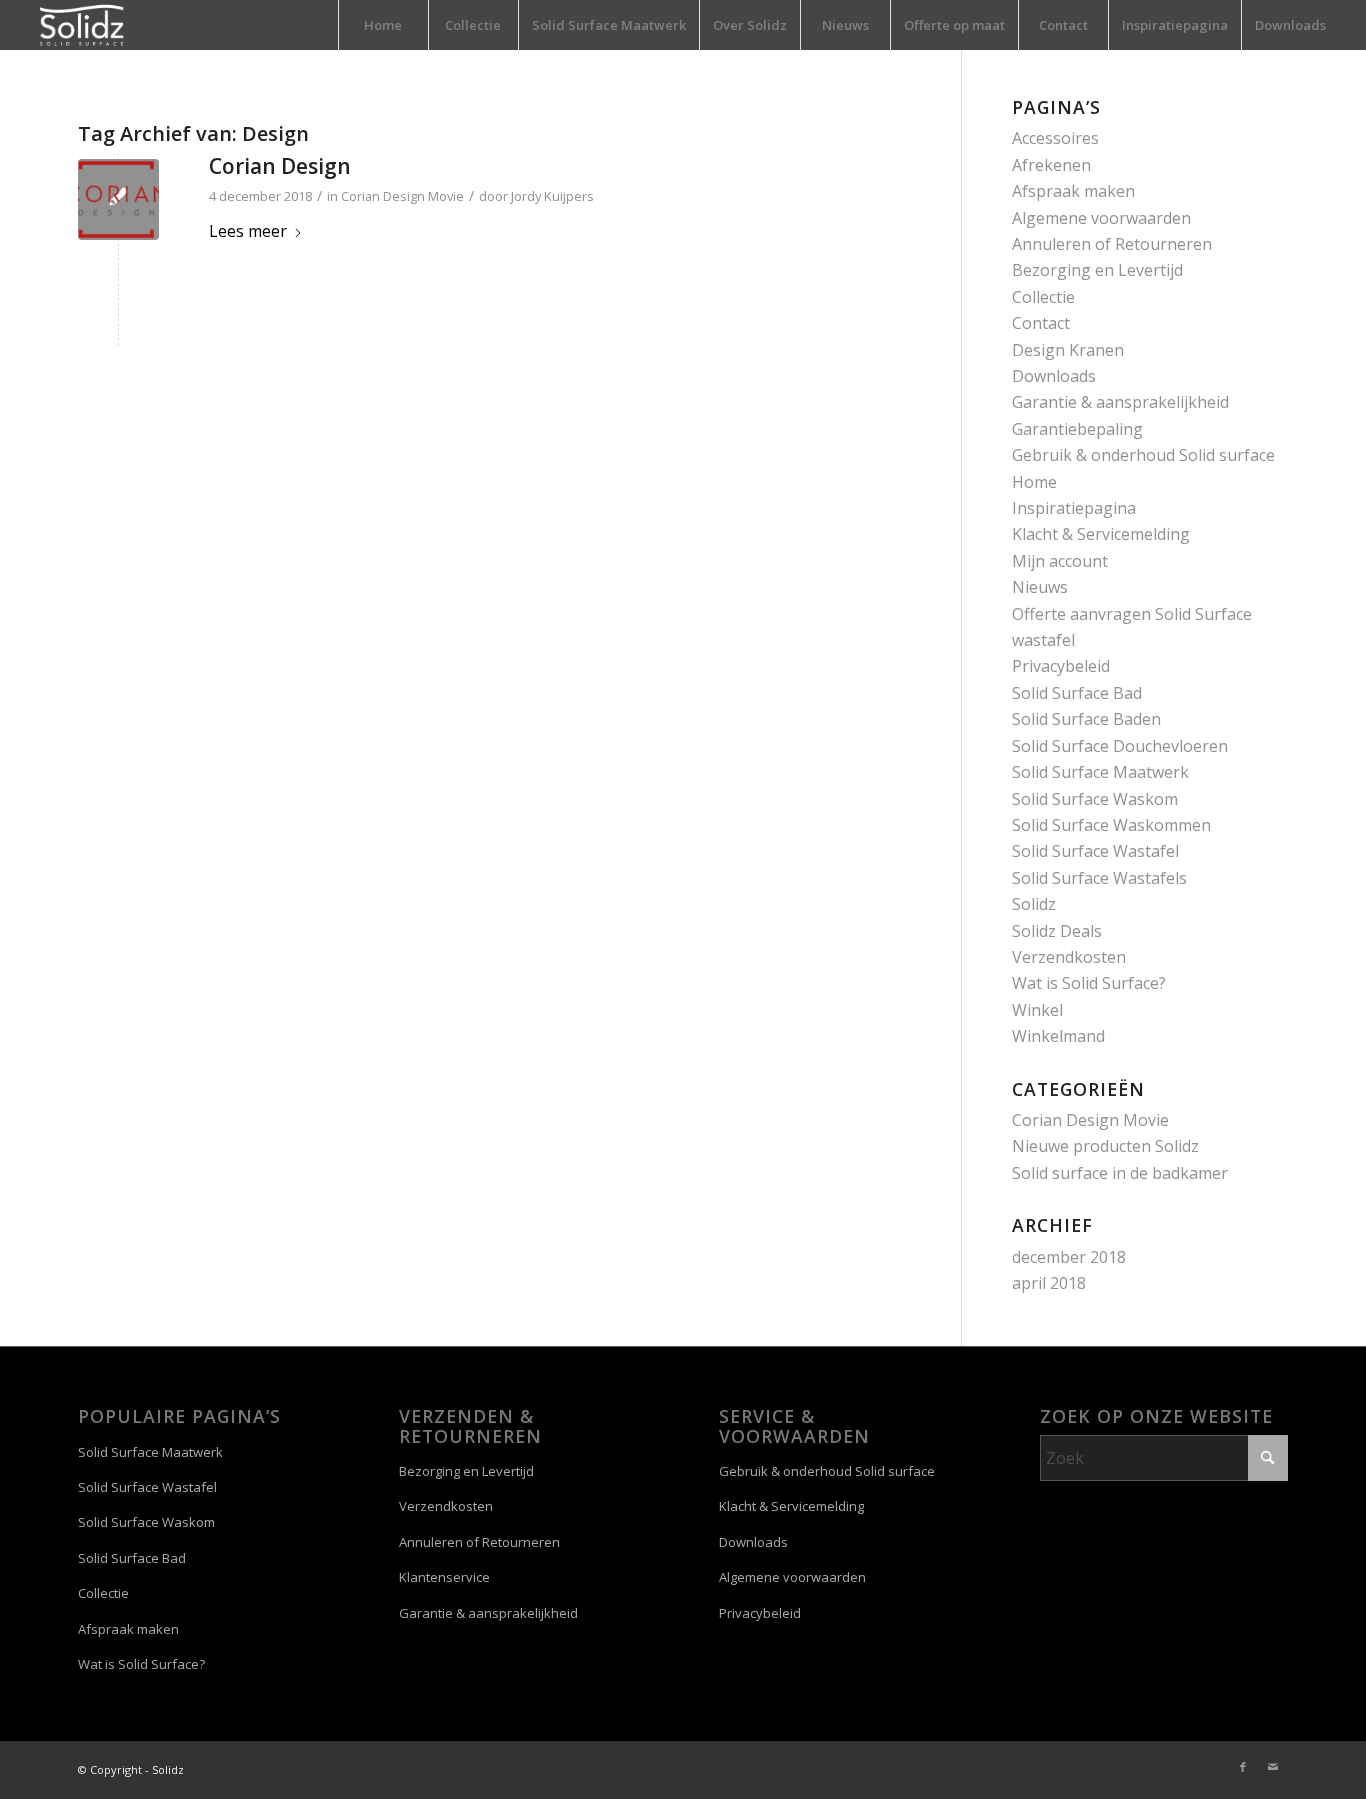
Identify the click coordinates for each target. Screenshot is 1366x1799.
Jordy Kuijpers (552, 196)
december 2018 (1069, 1257)
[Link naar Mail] (1273, 1767)
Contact (1041, 323)
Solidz (1034, 904)
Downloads (1054, 376)
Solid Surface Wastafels (1099, 878)
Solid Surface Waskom (1095, 799)
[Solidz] (81, 25)
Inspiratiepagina (1074, 508)
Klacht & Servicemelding (1101, 534)
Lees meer (248, 231)
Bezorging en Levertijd (1097, 270)
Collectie (1043, 297)
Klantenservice (444, 1577)
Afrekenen (1051, 165)
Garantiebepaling (1077, 429)
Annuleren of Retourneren (1112, 244)
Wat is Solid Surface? (1089, 983)
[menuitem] (383, 25)
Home (1034, 482)
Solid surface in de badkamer (1120, 1173)
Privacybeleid (1061, 666)
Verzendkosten (1069, 957)
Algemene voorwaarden (1101, 218)
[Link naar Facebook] (1243, 1767)
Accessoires (1055, 138)
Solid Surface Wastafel (1095, 851)
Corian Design (280, 166)
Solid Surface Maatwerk (1100, 772)
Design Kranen (1068, 350)
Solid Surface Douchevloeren (1120, 746)
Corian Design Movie (402, 196)
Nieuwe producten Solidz (1105, 1146)
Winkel (1037, 1010)
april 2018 (1049, 1283)
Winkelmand (1058, 1036)
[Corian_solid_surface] (118, 199)
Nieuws (1040, 587)
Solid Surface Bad (1077, 693)
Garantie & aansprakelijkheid (1120, 402)
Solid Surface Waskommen (1111, 825)
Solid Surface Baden (1086, 719)
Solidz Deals (1057, 931)
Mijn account (1060, 561)
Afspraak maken (1073, 191)
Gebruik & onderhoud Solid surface (1143, 455)
